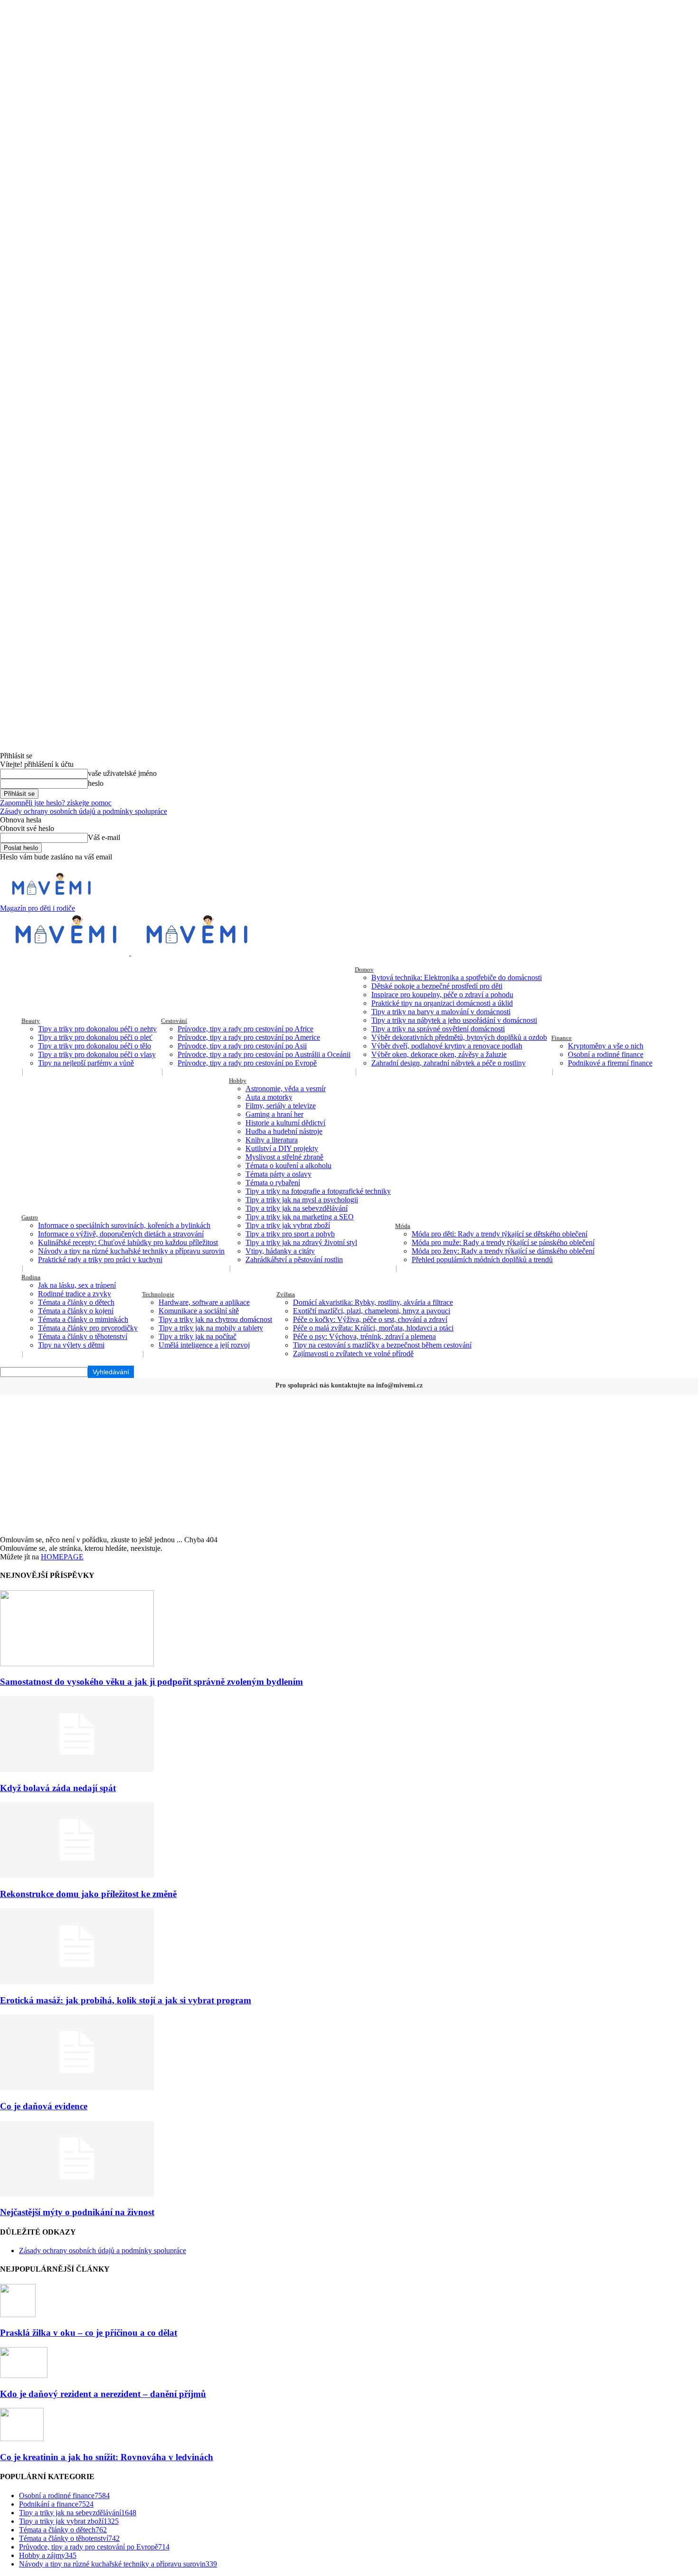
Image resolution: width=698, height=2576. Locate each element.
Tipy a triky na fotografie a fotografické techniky (318, 1191)
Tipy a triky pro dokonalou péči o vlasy (97, 1054)
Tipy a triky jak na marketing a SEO (300, 1217)
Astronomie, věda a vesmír (286, 1089)
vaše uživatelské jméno (122, 773)
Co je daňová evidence (44, 2106)
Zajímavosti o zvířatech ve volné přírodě (353, 1354)
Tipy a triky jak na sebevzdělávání (297, 1208)
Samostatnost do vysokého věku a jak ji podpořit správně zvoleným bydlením (151, 1682)
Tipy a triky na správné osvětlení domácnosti (438, 1029)
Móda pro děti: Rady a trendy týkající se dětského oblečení (500, 1234)
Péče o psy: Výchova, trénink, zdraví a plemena (364, 1336)
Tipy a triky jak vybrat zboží (288, 1225)
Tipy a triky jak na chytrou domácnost (215, 1319)
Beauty (31, 1021)
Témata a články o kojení (76, 1311)
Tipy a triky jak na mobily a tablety (211, 1328)
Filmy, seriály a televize (281, 1106)
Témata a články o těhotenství (83, 1336)
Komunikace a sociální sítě (199, 1311)
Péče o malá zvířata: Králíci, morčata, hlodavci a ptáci (373, 1328)
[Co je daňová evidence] (77, 2088)
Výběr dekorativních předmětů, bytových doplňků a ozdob (459, 1037)
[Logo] (66, 953)
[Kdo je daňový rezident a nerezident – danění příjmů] (24, 2375)
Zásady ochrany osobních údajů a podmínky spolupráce (84, 811)
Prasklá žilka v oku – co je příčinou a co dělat (89, 2333)
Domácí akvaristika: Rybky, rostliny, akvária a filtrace (373, 1302)
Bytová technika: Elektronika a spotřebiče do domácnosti (457, 977)
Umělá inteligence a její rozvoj (204, 1345)
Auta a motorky (269, 1097)
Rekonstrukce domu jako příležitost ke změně (88, 1894)
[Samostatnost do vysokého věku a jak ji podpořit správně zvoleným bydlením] (77, 1664)
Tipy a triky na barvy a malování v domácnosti (441, 1012)
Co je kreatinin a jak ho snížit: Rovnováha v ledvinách (107, 2457)
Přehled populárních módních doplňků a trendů (482, 1260)
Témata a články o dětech (76, 1302)
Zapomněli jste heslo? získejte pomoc (56, 803)
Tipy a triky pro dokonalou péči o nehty (97, 1029)
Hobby (238, 1080)
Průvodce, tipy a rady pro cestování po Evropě (247, 1063)
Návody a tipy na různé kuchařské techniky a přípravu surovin (131, 1251)
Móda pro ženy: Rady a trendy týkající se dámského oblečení (503, 1251)
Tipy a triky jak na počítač (198, 1336)
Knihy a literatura (272, 1140)
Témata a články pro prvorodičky (88, 1328)
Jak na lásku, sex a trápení (77, 1285)
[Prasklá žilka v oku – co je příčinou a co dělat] (18, 2315)
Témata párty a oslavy (278, 1174)
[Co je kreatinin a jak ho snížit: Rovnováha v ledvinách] (22, 2439)
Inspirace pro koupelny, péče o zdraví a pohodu (442, 995)
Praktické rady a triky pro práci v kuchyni (100, 1260)
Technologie (158, 1294)
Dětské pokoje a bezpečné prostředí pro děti (437, 986)
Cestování (174, 1021)
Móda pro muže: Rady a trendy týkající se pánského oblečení (503, 1242)
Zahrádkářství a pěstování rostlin (294, 1260)
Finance (561, 1038)
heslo (96, 783)
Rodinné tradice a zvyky (75, 1294)
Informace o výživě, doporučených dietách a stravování (121, 1234)
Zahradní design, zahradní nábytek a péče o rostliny (448, 1063)
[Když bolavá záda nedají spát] (77, 1769)
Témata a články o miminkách (83, 1319)
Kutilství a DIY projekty (282, 1148)
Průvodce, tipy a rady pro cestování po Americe (249, 1037)
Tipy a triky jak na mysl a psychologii (302, 1200)
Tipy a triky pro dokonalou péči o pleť (95, 1037)
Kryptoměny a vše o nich (606, 1046)
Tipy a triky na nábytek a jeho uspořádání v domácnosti (454, 1020)
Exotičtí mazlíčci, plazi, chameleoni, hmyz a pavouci (372, 1311)
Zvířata (286, 1294)
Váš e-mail (104, 837)
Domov (364, 969)
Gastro (30, 1217)
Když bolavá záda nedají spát (58, 1788)
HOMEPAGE (62, 1557)
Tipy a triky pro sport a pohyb (290, 1234)
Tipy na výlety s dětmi (71, 1345)
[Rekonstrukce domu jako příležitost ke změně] (77, 1875)
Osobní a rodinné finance (606, 1054)
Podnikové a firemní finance (610, 1063)
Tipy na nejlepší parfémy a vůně (86, 1063)
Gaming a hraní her (274, 1114)
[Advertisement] (349, 1464)
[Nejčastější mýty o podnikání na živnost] (77, 2194)
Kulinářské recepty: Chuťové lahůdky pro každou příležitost (128, 1242)
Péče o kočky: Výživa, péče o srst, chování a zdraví (370, 1319)
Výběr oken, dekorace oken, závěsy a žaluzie (439, 1054)
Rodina (31, 1277)
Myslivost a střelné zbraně (284, 1157)
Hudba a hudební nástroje (284, 1131)
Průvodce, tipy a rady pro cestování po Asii (242, 1046)
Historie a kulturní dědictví (285, 1123)
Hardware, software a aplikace (204, 1302)
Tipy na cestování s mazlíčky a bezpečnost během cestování (382, 1345)
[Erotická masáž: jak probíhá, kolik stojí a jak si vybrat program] (77, 1982)
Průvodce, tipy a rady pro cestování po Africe (245, 1029)
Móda (403, 1226)
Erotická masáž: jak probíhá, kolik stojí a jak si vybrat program (126, 2000)
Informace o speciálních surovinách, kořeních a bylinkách (124, 1225)
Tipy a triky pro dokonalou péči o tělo (94, 1046)
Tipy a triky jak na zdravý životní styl (301, 1242)
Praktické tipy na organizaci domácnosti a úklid (442, 1003)
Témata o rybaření (273, 1183)
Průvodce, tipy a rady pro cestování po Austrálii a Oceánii (264, 1054)
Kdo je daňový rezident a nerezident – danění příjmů (103, 2394)
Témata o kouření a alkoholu (288, 1165)
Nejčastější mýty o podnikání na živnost (77, 2212)
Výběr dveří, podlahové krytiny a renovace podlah (447, 1046)
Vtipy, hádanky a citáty (280, 1251)
